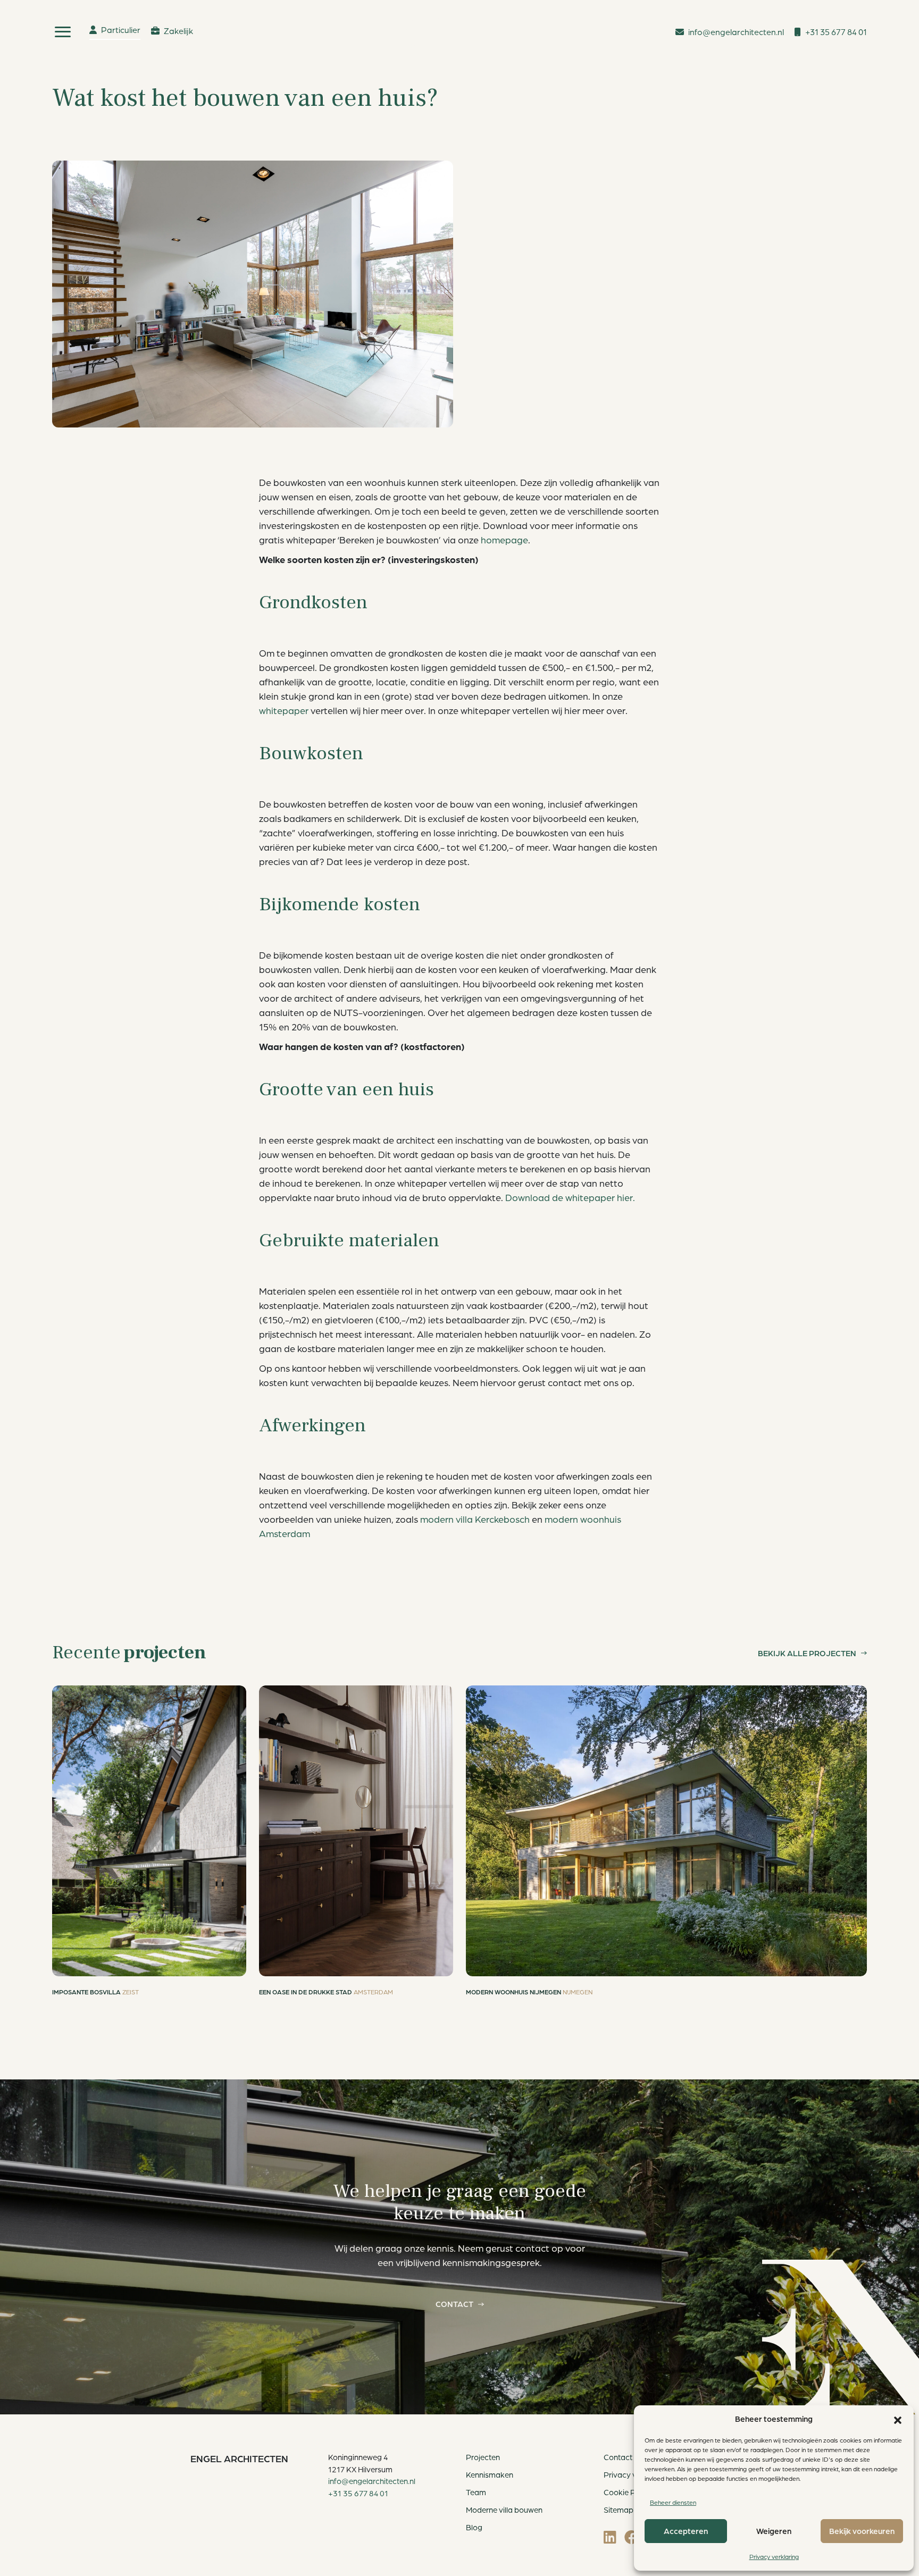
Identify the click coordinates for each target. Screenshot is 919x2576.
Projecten (483, 2457)
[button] (898, 2419)
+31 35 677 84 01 (358, 2493)
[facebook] (632, 2537)
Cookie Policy (628, 2492)
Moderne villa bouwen (504, 2510)
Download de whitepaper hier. (570, 1197)
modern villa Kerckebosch (475, 1519)
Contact (454, 2304)
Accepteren (686, 2531)
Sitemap (619, 2510)
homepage (504, 540)
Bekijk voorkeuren (862, 2531)
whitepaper (284, 710)
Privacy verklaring (774, 2557)
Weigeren (774, 2531)
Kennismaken (490, 2475)
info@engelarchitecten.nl (372, 2481)
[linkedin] (610, 2537)
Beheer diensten (673, 2502)
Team (476, 2492)
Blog (474, 2527)
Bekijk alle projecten (807, 1653)
